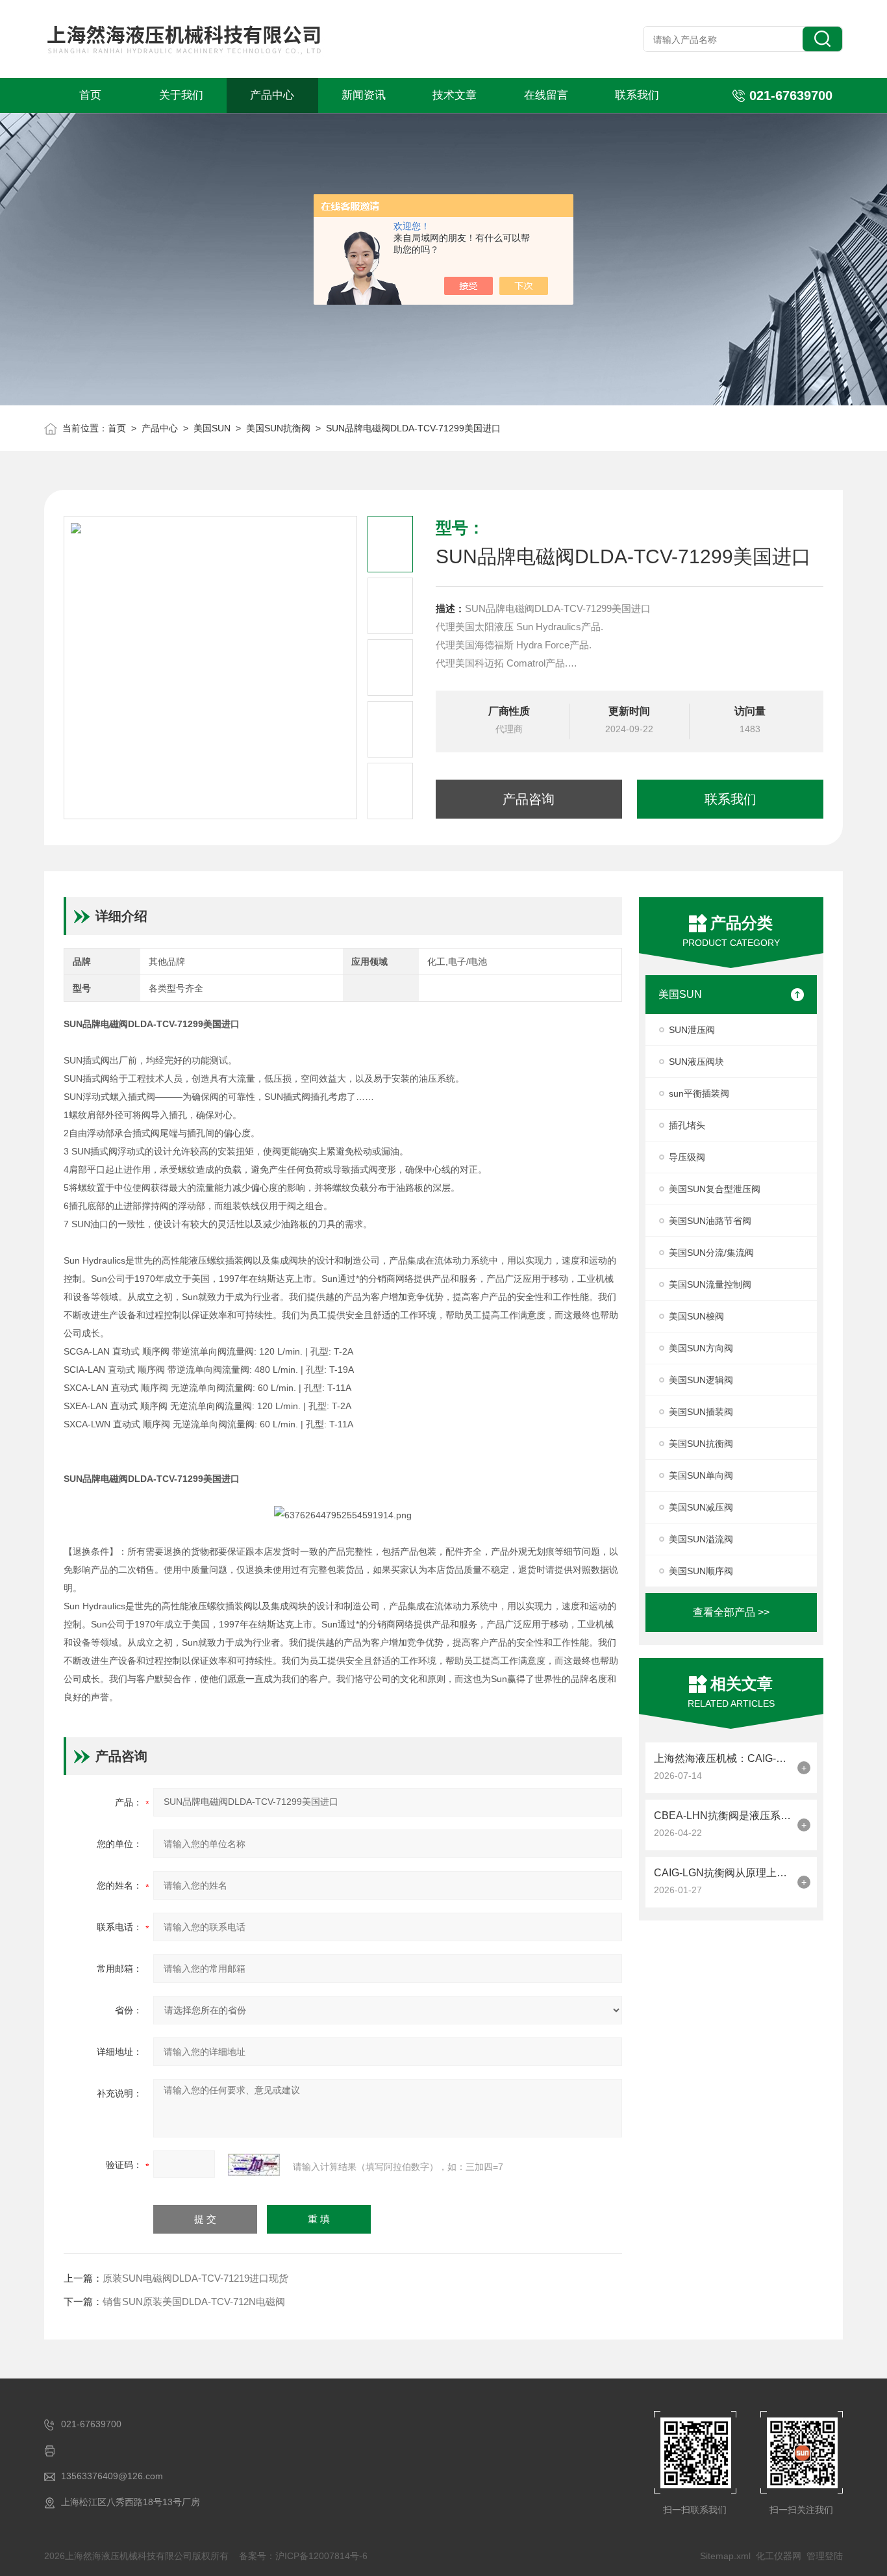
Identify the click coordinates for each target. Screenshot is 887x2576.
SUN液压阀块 (696, 1062)
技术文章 (455, 95)
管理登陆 (825, 2556)
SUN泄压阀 (692, 1030)
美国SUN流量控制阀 (710, 1284)
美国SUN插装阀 (701, 1412)
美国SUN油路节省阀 (710, 1221)
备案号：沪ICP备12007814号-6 (303, 2556)
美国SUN (212, 428)
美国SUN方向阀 (701, 1348)
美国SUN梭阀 (696, 1316)
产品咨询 (529, 799)
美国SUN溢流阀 (701, 1539)
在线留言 (546, 95)
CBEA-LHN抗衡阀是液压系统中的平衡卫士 (722, 1816)
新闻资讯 (364, 95)
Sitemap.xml (725, 2556)
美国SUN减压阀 (701, 1507)
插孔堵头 (687, 1125)
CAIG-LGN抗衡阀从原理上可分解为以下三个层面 (722, 1873)
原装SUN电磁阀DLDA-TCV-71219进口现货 (195, 2278)
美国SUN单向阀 (701, 1475)
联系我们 (637, 95)
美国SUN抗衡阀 (278, 428)
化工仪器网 (779, 2556)
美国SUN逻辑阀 (701, 1380)
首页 (90, 95)
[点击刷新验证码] (254, 2165)
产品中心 (272, 95)
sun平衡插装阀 (699, 1093)
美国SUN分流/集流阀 (711, 1253)
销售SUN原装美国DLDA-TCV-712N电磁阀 (194, 2302)
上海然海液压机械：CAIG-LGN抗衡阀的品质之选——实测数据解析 (722, 1758)
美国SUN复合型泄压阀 (715, 1189)
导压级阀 (687, 1157)
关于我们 (181, 95)
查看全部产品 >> (731, 1612)
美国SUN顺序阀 (701, 1571)
